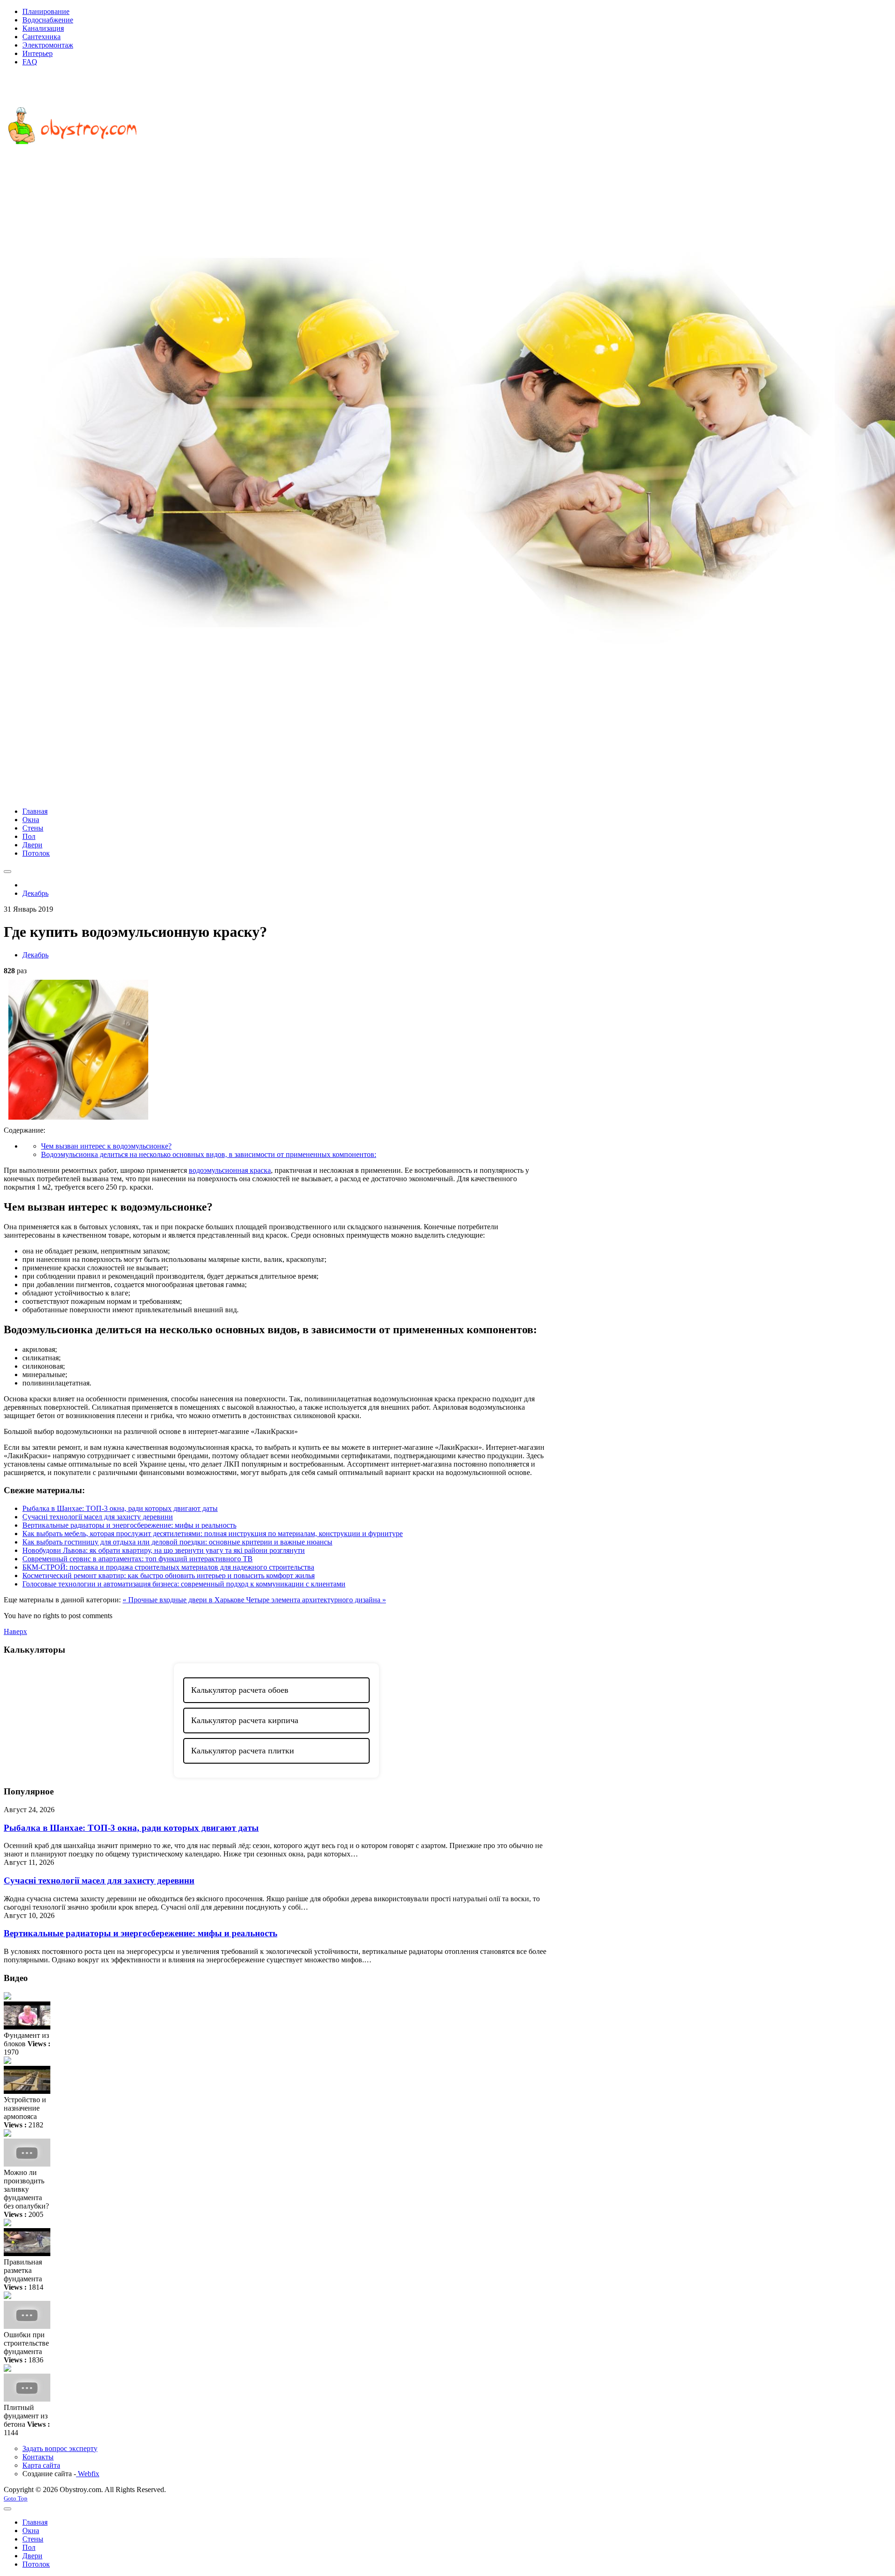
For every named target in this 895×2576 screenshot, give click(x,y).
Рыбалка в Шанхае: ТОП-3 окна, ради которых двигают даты (120, 1508)
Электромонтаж (48, 45)
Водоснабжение (48, 20)
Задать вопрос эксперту (60, 2448)
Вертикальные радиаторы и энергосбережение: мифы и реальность (129, 1525)
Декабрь (35, 955)
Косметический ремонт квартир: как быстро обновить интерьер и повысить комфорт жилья (169, 1575)
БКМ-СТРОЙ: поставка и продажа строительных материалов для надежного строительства (168, 1567)
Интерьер (38, 53)
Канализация (43, 28)
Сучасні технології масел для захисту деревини (98, 1517)
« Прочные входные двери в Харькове (184, 1600)
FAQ (30, 62)
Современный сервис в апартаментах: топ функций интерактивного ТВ (138, 1559)
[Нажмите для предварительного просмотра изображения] (78, 1122)
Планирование (46, 11)
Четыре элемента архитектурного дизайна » (316, 1600)
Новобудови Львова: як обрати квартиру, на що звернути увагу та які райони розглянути (164, 1550)
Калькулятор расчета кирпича (245, 1720)
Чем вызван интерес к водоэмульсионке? (106, 1146)
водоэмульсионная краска (230, 1170)
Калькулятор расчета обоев (240, 1690)
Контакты (38, 2457)
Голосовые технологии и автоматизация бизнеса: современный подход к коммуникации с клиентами (184, 1584)
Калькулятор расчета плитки (243, 1751)
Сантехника (41, 37)
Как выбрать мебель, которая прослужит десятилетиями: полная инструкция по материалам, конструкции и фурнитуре (213, 1534)
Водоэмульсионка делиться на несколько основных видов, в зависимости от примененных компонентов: (209, 1154)
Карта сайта (41, 2465)
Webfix (88, 2474)
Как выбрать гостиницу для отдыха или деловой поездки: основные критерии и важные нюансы (177, 1542)
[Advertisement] (447, 734)
